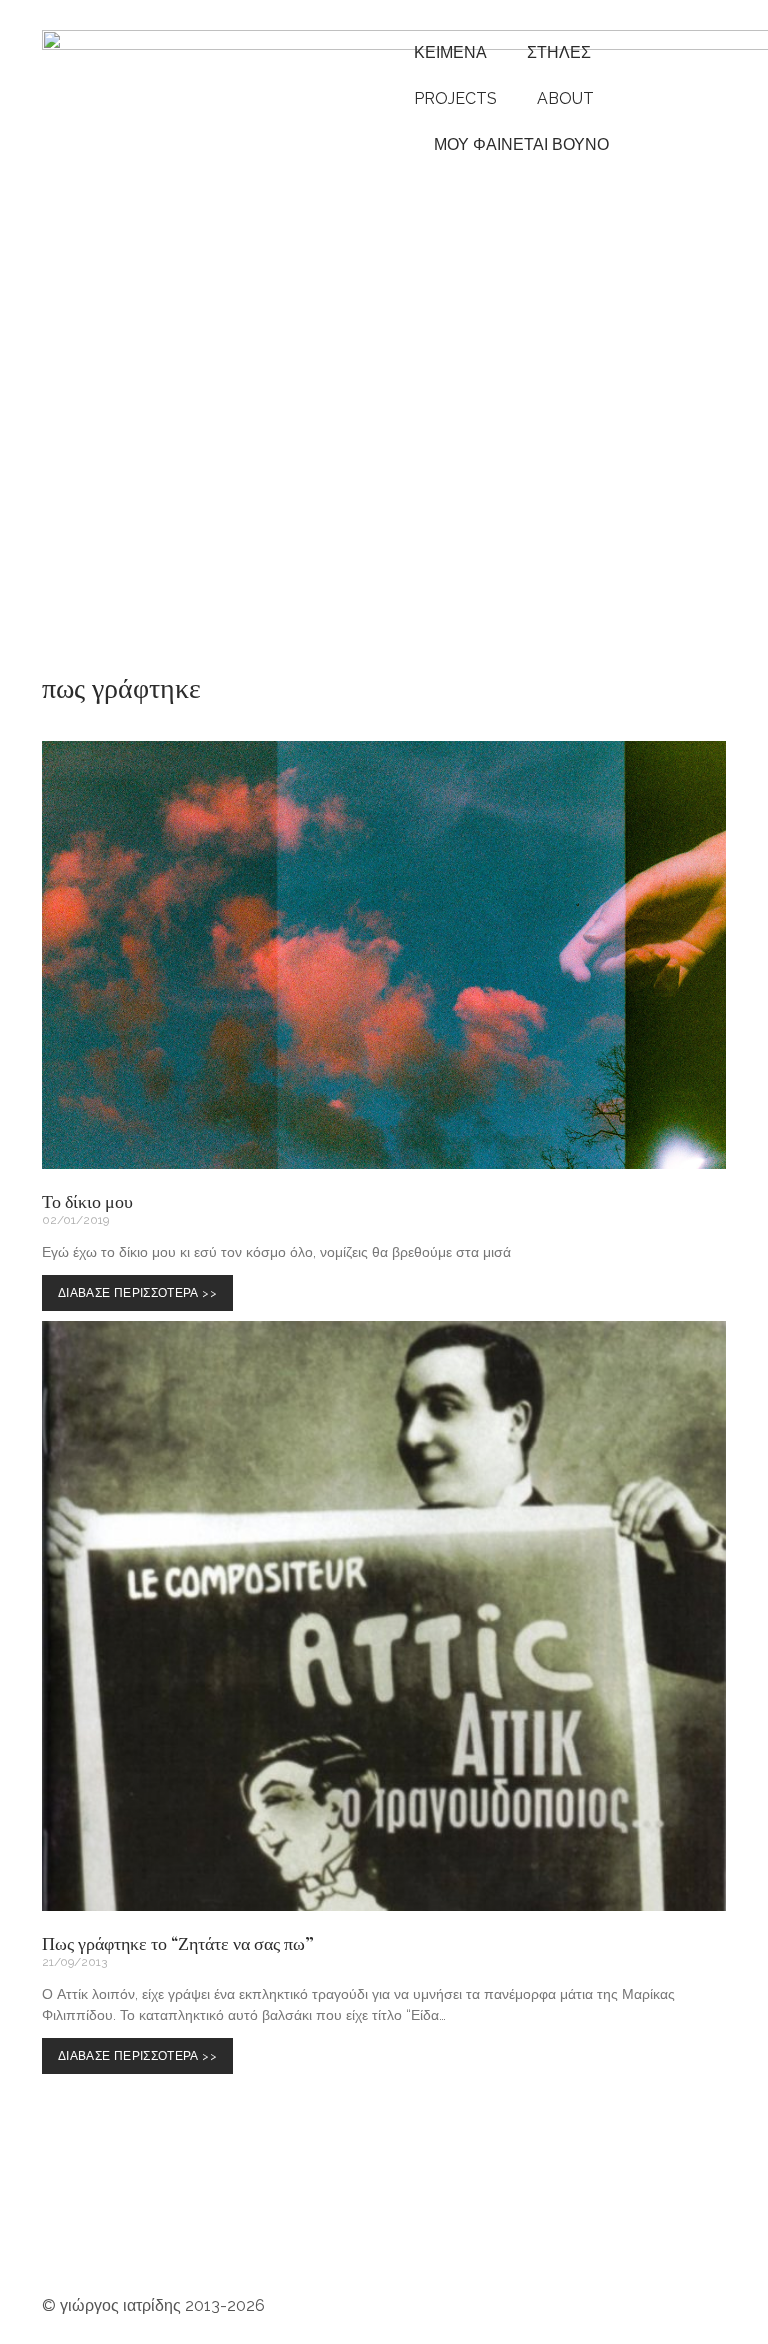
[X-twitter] (499, 2226)
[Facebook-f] (337, 2226)
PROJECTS (455, 98)
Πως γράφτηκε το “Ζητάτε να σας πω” (178, 1943)
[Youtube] (121, 2226)
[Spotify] (175, 2226)
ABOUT (565, 98)
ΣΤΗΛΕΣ (559, 52)
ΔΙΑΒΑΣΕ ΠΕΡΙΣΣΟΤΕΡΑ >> (142, 1287)
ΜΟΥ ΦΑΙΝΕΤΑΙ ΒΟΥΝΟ (517, 144)
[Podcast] (229, 2226)
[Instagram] (67, 2226)
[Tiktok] (391, 2226)
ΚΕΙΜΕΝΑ (450, 52)
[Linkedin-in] (445, 2226)
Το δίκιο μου (87, 1201)
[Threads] (283, 2226)
